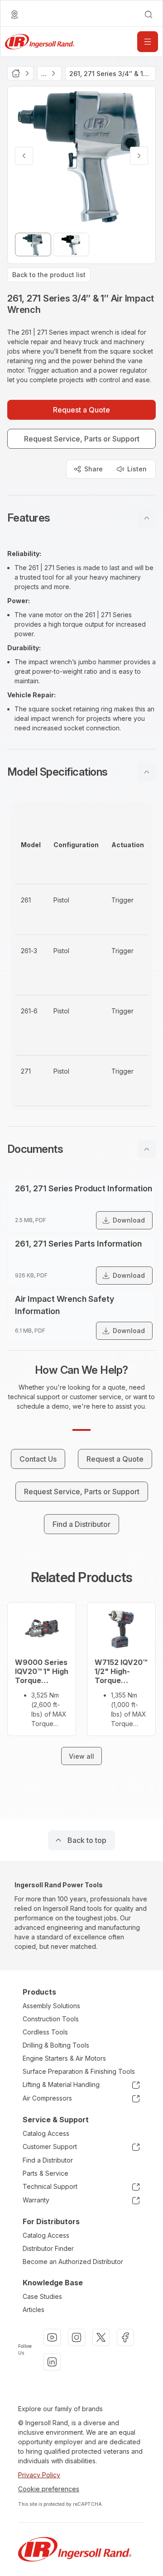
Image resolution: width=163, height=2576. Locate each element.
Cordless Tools (45, 2032)
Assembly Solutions (51, 2006)
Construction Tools (51, 2019)
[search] (149, 14)
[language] (14, 14)
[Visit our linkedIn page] (52, 2362)
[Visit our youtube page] (52, 2337)
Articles (34, 2310)
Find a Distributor (48, 2160)
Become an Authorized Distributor (73, 2262)
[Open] (148, 42)
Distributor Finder (48, 2248)
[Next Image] (139, 156)
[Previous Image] (24, 156)
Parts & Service (46, 2173)
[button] (81, 518)
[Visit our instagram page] (77, 2337)
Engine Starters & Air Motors (64, 2058)
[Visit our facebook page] (125, 2337)
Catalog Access (46, 2133)
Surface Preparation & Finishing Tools (79, 2071)
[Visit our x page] (101, 2337)
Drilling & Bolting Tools (56, 2045)
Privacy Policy (39, 2475)
